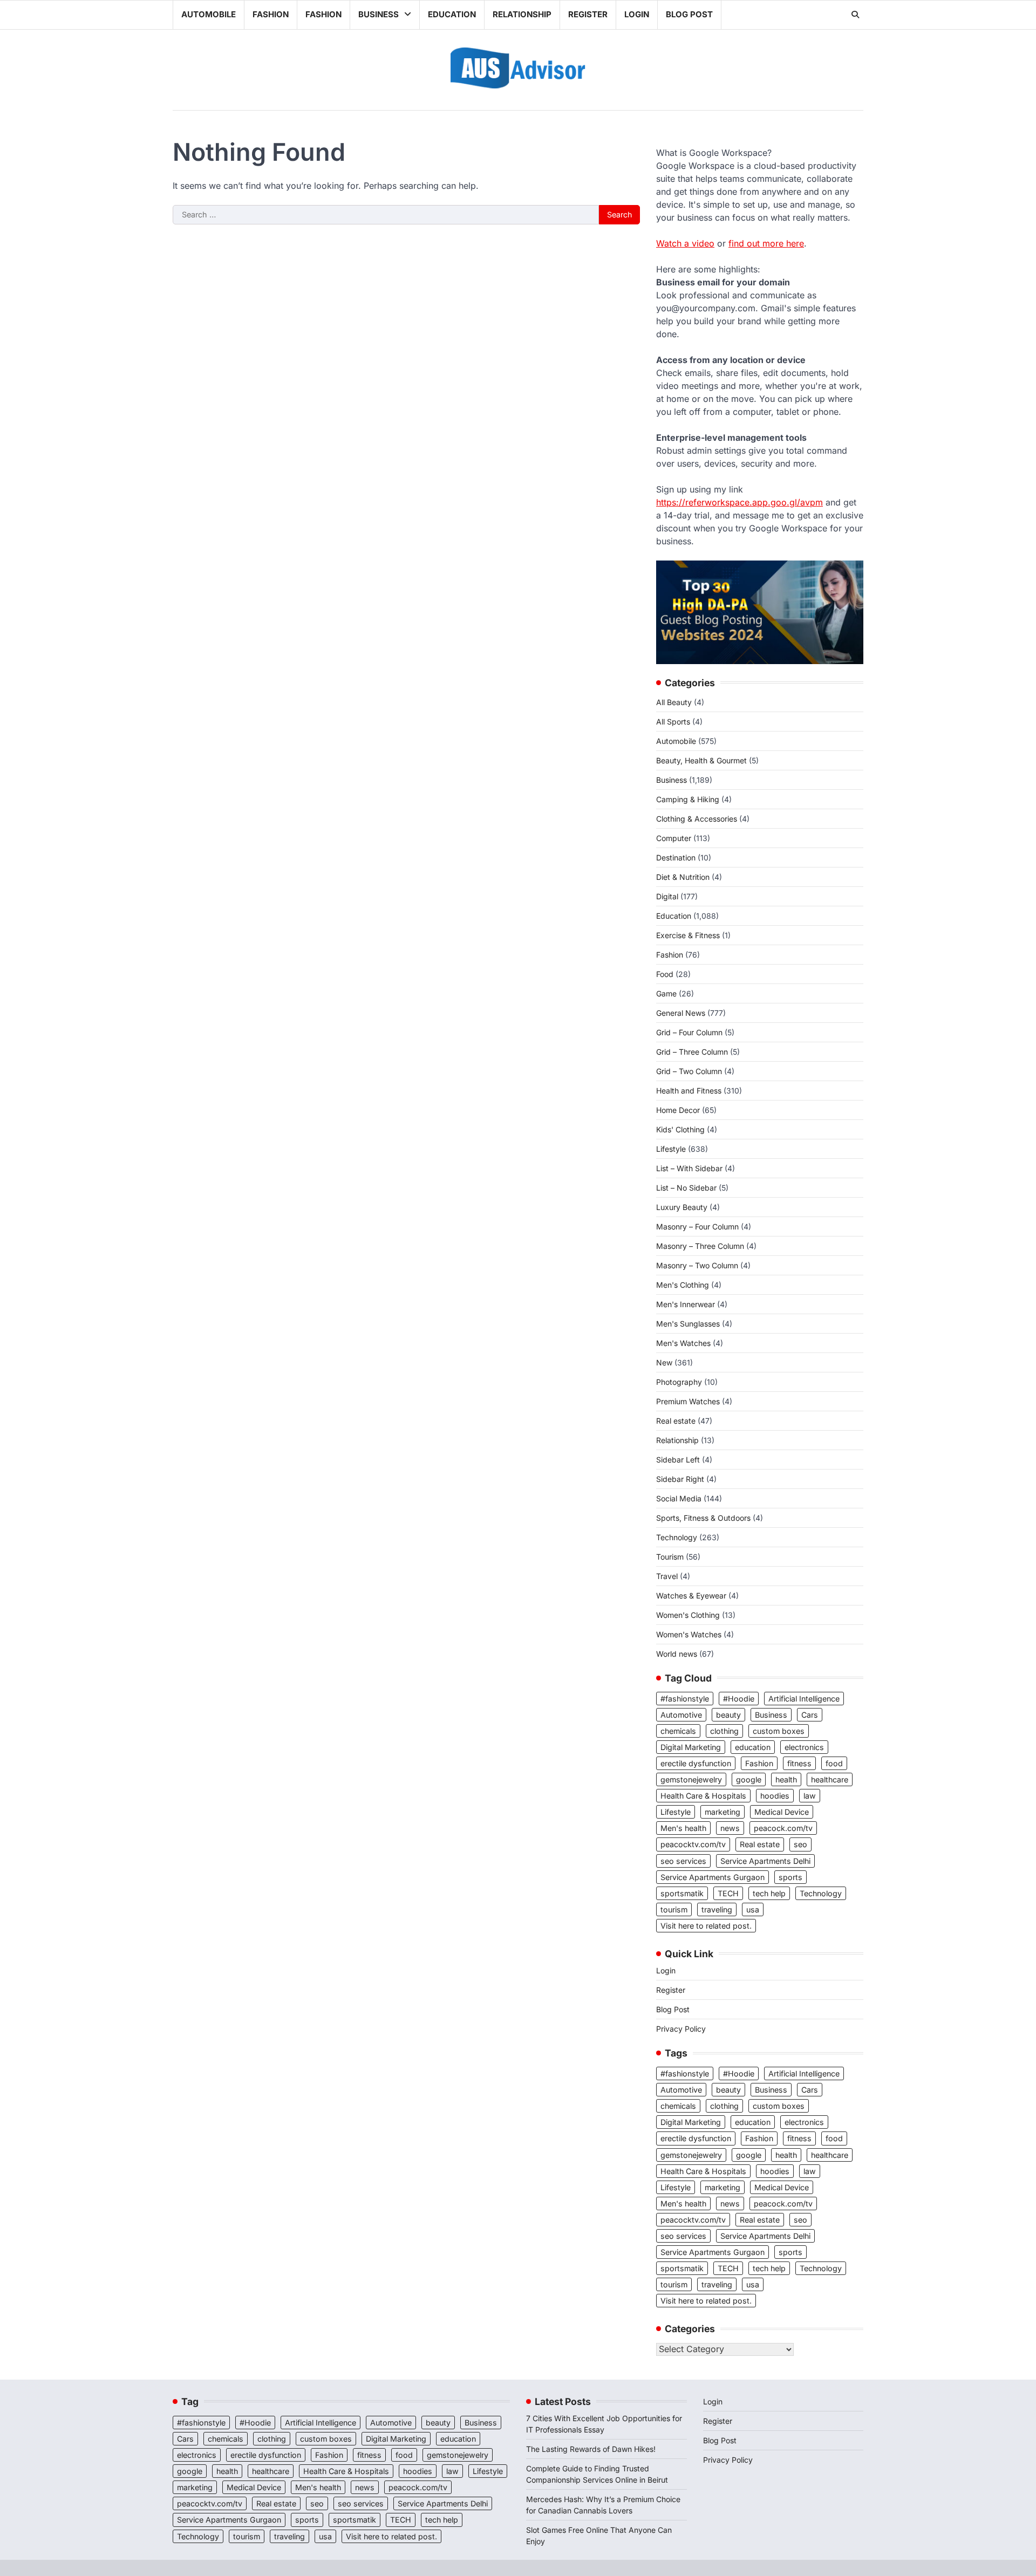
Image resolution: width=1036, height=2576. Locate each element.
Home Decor (678, 1110)
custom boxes (779, 1731)
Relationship (522, 14)
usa (753, 1909)
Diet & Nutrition (683, 877)
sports (790, 1877)
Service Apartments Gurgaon (713, 1877)
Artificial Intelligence (804, 1699)
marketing (723, 1812)
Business (379, 14)
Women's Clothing (688, 1615)
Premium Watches (688, 1401)
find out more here (766, 243)
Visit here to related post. (706, 1926)
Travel (667, 1576)
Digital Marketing (691, 1747)
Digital (667, 896)
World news (677, 1654)
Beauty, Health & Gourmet (701, 760)
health (786, 1779)
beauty (728, 1715)
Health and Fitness (689, 1091)
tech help (769, 1893)
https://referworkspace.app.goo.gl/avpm (739, 502)
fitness (799, 1763)
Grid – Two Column (689, 1071)
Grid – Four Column (689, 1032)
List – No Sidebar (686, 1188)
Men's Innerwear (686, 1304)
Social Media (679, 1498)
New (664, 1362)
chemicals (678, 1731)
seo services (683, 1861)
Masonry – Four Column (697, 1226)
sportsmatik (682, 1893)
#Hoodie (739, 1699)
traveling (717, 1909)
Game (666, 993)
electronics (804, 1747)
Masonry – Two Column (697, 1265)
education (753, 1747)
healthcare (830, 1779)
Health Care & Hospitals (703, 1796)
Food (665, 974)
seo (800, 1844)
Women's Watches (689, 1634)
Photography (679, 1382)
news (730, 1828)
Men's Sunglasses (688, 1324)
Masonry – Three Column (700, 1246)
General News (681, 1013)
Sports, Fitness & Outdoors (703, 1518)
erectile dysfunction (696, 1763)
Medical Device (782, 1812)
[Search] (855, 15)
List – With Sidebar (689, 1168)
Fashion (271, 14)
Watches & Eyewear (691, 1596)
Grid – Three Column (692, 1052)
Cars (810, 1715)
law (810, 1796)
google (749, 1779)
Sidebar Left (678, 1460)
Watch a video (685, 243)
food (834, 1763)
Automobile (209, 14)
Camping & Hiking (688, 799)
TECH (728, 1893)
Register (588, 14)
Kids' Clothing (680, 1129)
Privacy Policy (681, 2029)
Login (637, 14)
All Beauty (674, 702)
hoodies (775, 1796)
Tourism (670, 1557)
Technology (677, 1537)
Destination (676, 857)
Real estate (676, 1421)
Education (452, 14)
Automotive (681, 1715)
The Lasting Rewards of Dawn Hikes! (591, 2449)
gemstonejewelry (691, 1779)
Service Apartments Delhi (765, 1861)
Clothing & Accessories (697, 819)
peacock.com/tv (783, 1828)
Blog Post (689, 14)
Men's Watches (683, 1343)
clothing (724, 1731)
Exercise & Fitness (688, 935)
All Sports (673, 722)
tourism (674, 1909)
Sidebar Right (680, 1479)
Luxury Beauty (682, 1207)
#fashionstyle (685, 1699)
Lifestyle (671, 1149)
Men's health (683, 1828)
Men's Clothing (683, 1285)
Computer (674, 838)
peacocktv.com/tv (693, 1844)
